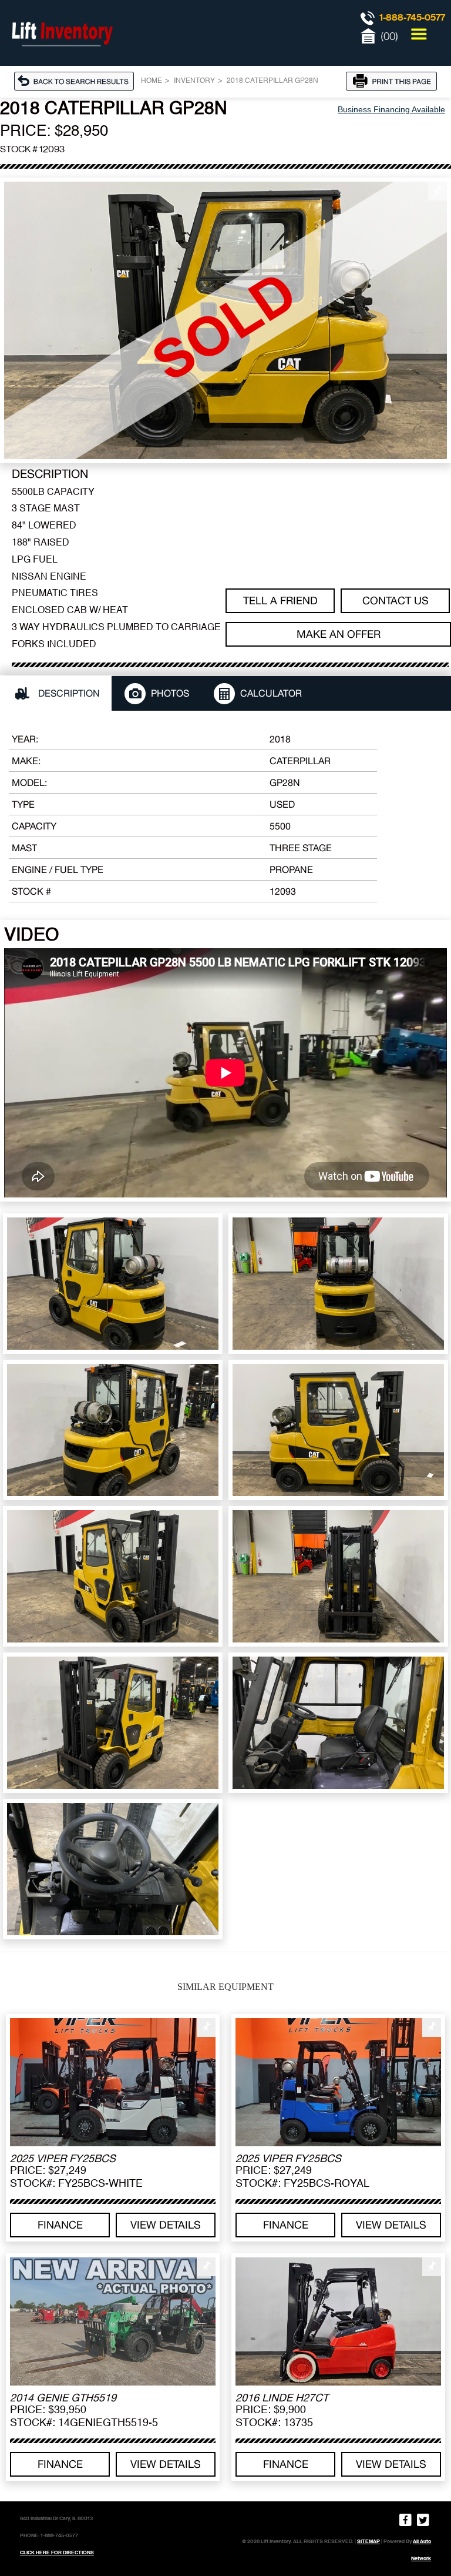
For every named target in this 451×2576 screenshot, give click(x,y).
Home (152, 81)
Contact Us (396, 600)
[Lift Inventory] (62, 59)
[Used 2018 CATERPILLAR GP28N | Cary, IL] (225, 320)
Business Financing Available (391, 109)
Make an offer (339, 634)
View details (166, 2225)
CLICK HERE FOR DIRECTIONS (57, 2552)
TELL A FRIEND (280, 600)
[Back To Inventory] (78, 81)
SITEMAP (368, 2541)
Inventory (194, 81)
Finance (60, 2225)
